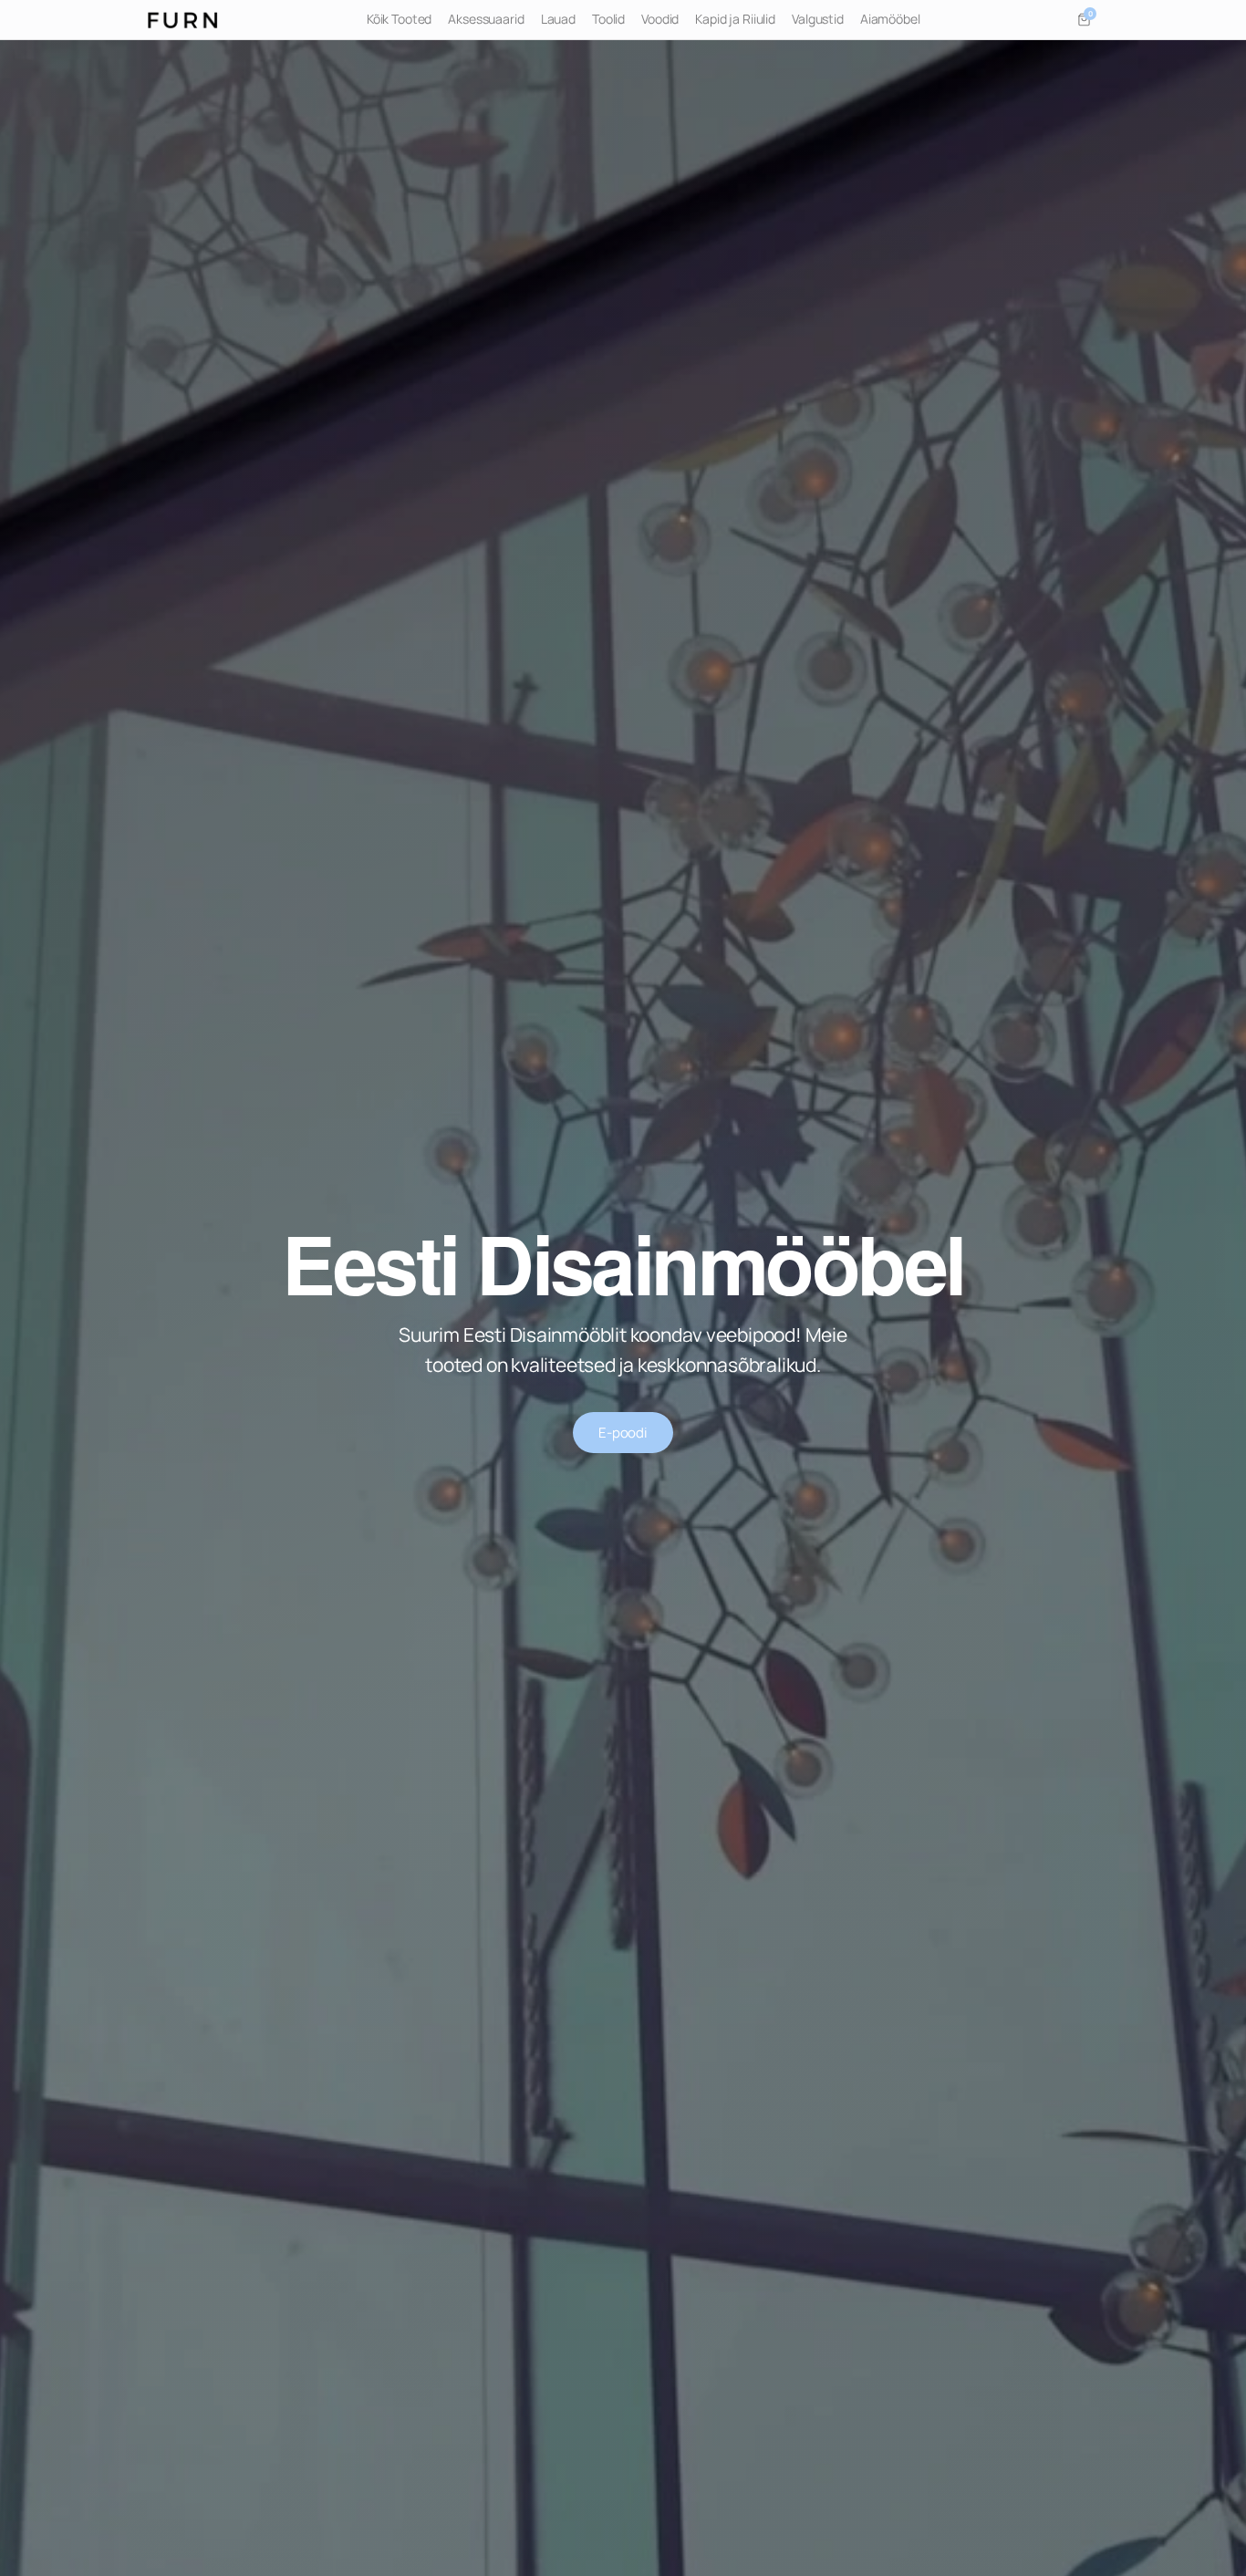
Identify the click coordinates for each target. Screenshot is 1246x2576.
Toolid (608, 19)
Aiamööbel (890, 19)
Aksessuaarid (486, 19)
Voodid (660, 19)
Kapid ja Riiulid (735, 19)
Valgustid (818, 19)
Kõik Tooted (399, 19)
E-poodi (623, 1433)
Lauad (558, 19)
